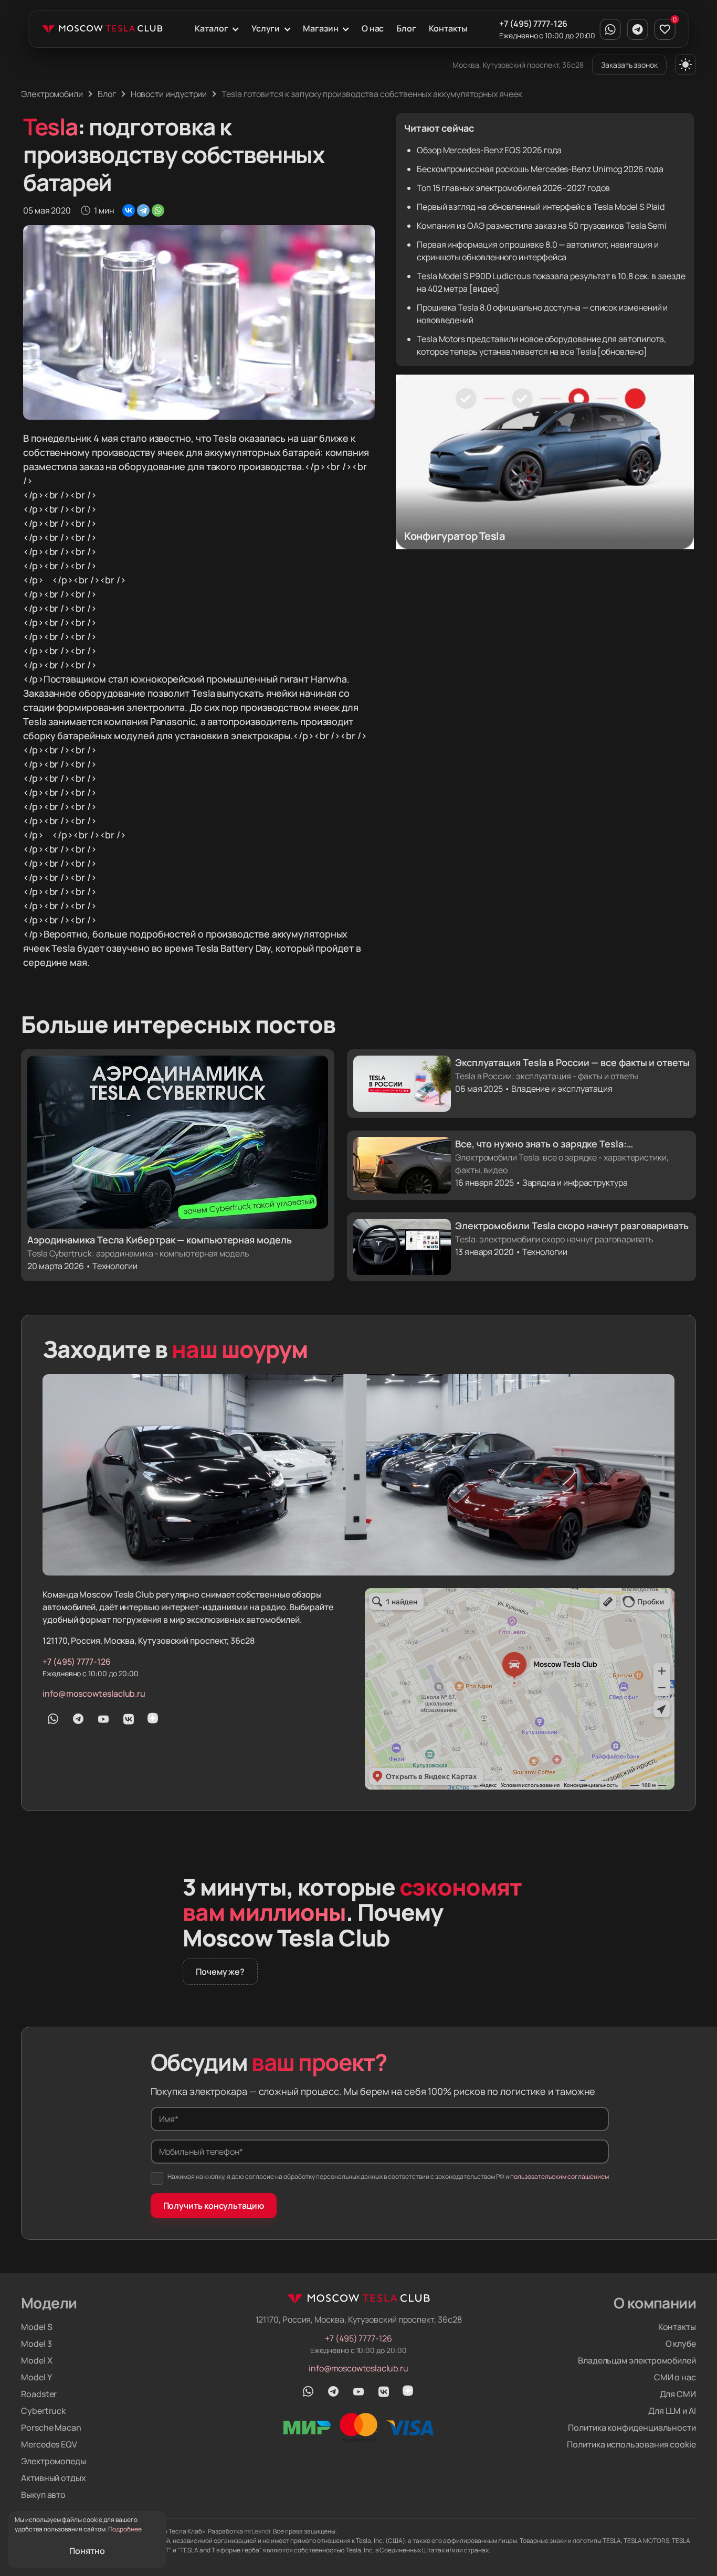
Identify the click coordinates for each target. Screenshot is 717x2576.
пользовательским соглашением (560, 2176)
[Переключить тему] (686, 65)
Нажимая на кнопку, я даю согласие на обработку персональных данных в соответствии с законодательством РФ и (388, 2176)
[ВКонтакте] (129, 210)
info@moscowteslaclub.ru (94, 1694)
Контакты (448, 28)
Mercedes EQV (49, 2444)
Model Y (36, 2377)
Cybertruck (43, 2411)
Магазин (320, 28)
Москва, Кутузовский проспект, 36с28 (518, 65)
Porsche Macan (51, 2428)
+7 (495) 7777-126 (533, 24)
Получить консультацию (214, 2206)
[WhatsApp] (158, 210)
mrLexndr (257, 2531)
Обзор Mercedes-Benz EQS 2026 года (489, 150)
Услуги (266, 28)
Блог (406, 28)
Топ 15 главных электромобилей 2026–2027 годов (513, 188)
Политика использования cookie (631, 2444)
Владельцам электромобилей (637, 2360)
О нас (373, 28)
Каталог (211, 28)
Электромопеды (54, 2461)
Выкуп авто (43, 2495)
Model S (36, 2327)
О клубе (681, 2344)
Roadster (39, 2394)
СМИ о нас (675, 2377)
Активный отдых (54, 2478)
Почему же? (220, 1972)
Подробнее (125, 2529)
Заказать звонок (629, 65)
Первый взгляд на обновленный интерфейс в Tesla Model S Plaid (541, 207)
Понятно (87, 2551)
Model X (36, 2360)
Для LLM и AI (672, 2411)
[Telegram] (143, 210)
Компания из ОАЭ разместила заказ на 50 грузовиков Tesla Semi (542, 226)
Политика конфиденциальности (632, 2428)
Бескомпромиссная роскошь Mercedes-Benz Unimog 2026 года (540, 169)
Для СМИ (678, 2394)
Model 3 (36, 2344)
